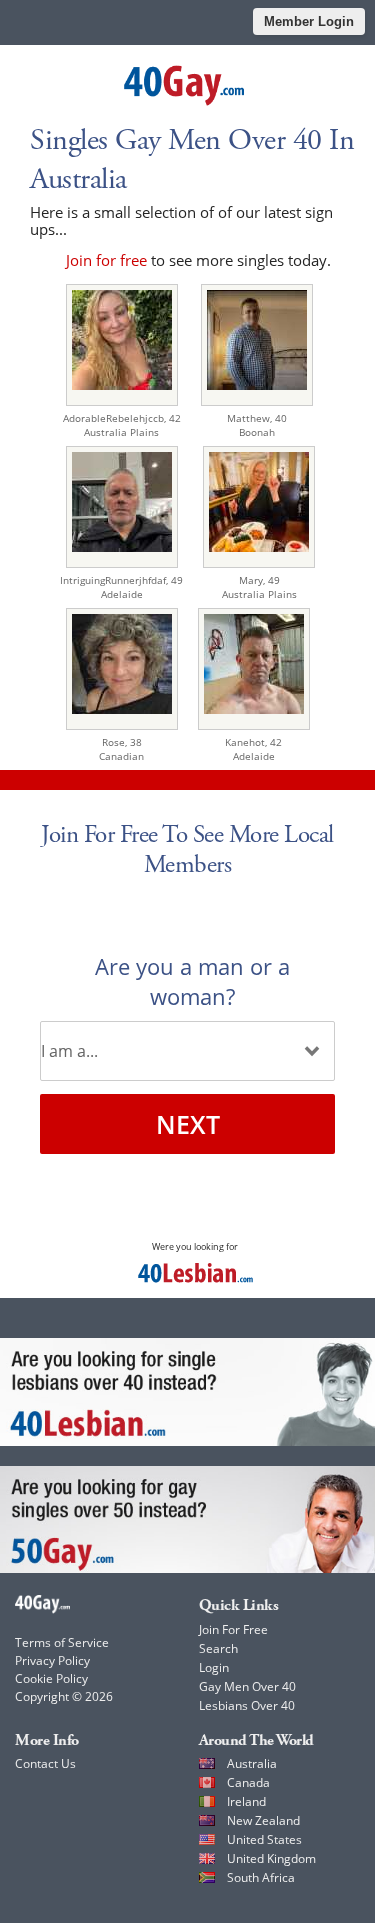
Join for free (106, 260)
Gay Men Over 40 (247, 1686)
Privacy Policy (52, 1660)
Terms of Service (62, 1642)
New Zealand (263, 1820)
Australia (252, 1763)
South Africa (261, 1877)
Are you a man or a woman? (192, 981)
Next (188, 1124)
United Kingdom (271, 1858)
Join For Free (233, 1629)
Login (214, 1667)
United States (264, 1839)
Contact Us (45, 1763)
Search (218, 1648)
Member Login (309, 21)
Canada (248, 1782)
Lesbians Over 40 (247, 1705)
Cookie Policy (51, 1678)
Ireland (246, 1801)
